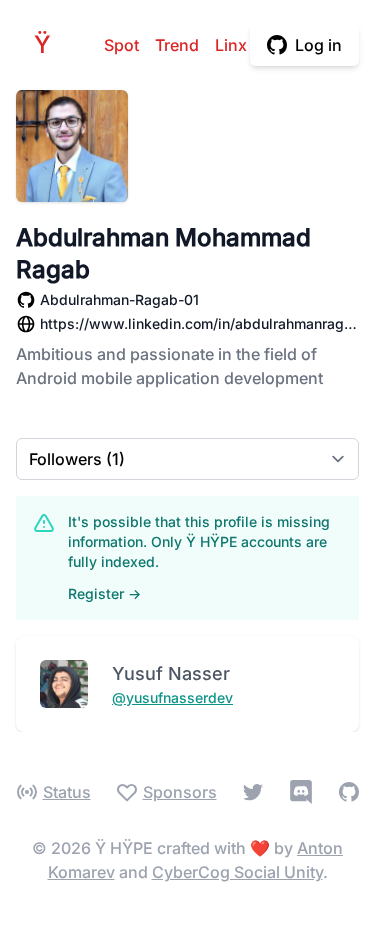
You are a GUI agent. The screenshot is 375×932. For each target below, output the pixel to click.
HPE (48, 44)
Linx (231, 45)
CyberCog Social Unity (237, 872)
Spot (121, 45)
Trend (177, 45)
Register (104, 593)
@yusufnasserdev (172, 697)
